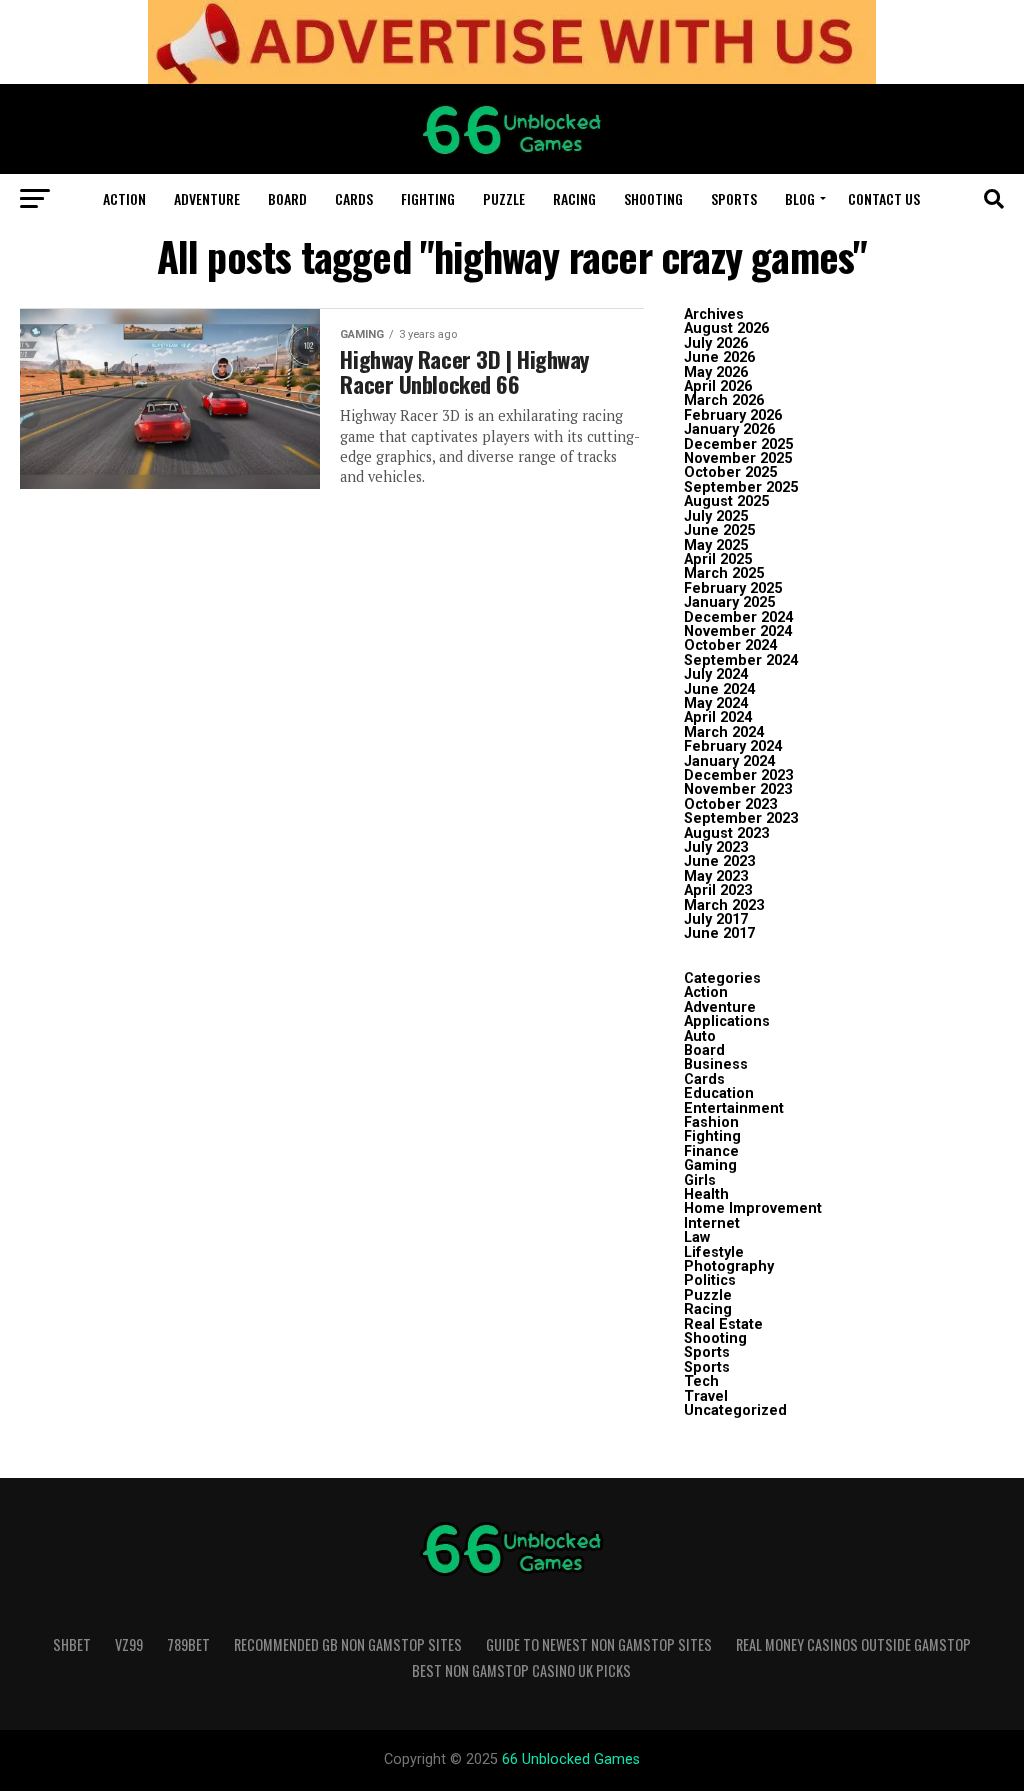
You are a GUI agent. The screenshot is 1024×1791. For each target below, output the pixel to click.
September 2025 (741, 487)
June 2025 (719, 530)
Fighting (428, 198)
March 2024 (724, 732)
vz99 (129, 1644)
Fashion (711, 1122)
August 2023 (726, 833)
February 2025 (733, 588)
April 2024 (718, 717)
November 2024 (738, 631)
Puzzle (504, 198)
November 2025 (738, 458)
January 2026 (729, 429)
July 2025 (716, 516)
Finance (711, 1151)
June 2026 (719, 357)
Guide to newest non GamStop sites (599, 1644)
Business (716, 1064)
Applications (727, 1021)
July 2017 (716, 919)
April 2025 (718, 559)
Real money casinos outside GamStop (853, 1644)
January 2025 (729, 602)
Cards (354, 198)
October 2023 (730, 804)
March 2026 (724, 400)
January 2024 (729, 761)
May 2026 (716, 372)
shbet (72, 1644)
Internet (712, 1223)
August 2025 (726, 501)
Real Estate (723, 1324)
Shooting (653, 198)
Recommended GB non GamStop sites (348, 1644)
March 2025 (724, 573)
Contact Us (884, 198)
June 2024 (719, 689)
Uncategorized (735, 1410)
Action (124, 198)
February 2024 (733, 746)
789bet (188, 1644)
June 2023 (719, 861)
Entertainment (734, 1108)
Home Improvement (753, 1208)
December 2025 (738, 444)
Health (706, 1194)
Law (697, 1237)
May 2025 (716, 545)
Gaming (710, 1165)
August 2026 (726, 328)
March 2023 (724, 905)
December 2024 (738, 617)
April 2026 (718, 386)
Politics (710, 1280)
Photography (729, 1266)
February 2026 (733, 415)
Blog (800, 198)
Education (719, 1093)
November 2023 (738, 789)
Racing (574, 198)
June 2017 (719, 933)
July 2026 (716, 343)
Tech (701, 1381)
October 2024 (730, 645)
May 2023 (716, 876)
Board (287, 198)
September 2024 (741, 660)
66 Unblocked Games (571, 1759)
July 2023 (716, 847)
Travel (706, 1396)
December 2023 (738, 775)
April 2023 (718, 890)
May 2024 (716, 703)
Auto (700, 1036)
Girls (700, 1180)
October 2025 (730, 472)
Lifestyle (714, 1252)
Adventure (207, 198)
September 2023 (741, 818)
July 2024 (716, 674)
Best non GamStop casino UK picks (521, 1670)
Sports (734, 198)
